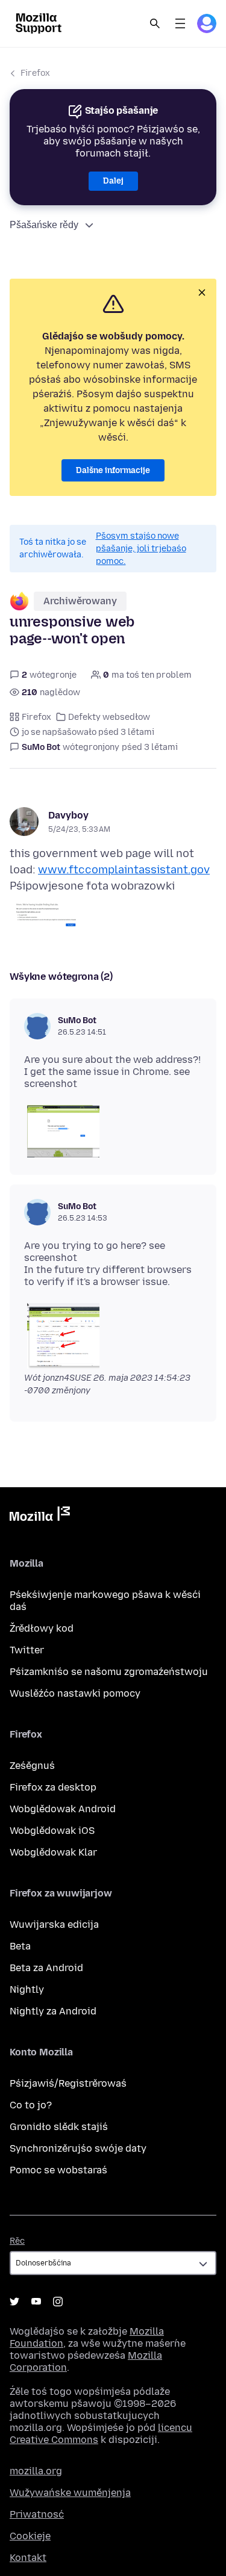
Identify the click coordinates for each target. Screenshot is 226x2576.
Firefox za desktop (53, 1787)
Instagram (58, 2302)
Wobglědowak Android (63, 1809)
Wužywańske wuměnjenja (70, 2493)
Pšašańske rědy (44, 225)
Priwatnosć (37, 2514)
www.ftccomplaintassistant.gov (124, 870)
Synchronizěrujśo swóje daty (78, 2148)
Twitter (27, 1650)
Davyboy (68, 815)
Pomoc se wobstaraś (58, 2170)
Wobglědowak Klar (53, 1852)
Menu (180, 23)
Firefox (35, 73)
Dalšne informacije (113, 470)
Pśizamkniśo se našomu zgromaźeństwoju (109, 1672)
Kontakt (28, 2558)
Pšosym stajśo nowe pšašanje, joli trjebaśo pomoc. (141, 549)
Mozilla (40, 1516)
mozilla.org (36, 2471)
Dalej (113, 181)
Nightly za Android (53, 2011)
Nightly (27, 1989)
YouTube (36, 2302)
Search (155, 23)
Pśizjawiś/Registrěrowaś (68, 2083)
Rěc (17, 2241)
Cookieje (30, 2536)
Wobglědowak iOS (52, 1831)
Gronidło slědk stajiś (59, 2127)
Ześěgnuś (32, 1766)
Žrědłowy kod (42, 1628)
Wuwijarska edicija (54, 1924)
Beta (20, 1946)
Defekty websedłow (109, 717)
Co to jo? (31, 2105)
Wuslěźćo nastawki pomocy (75, 1693)
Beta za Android (46, 1968)
